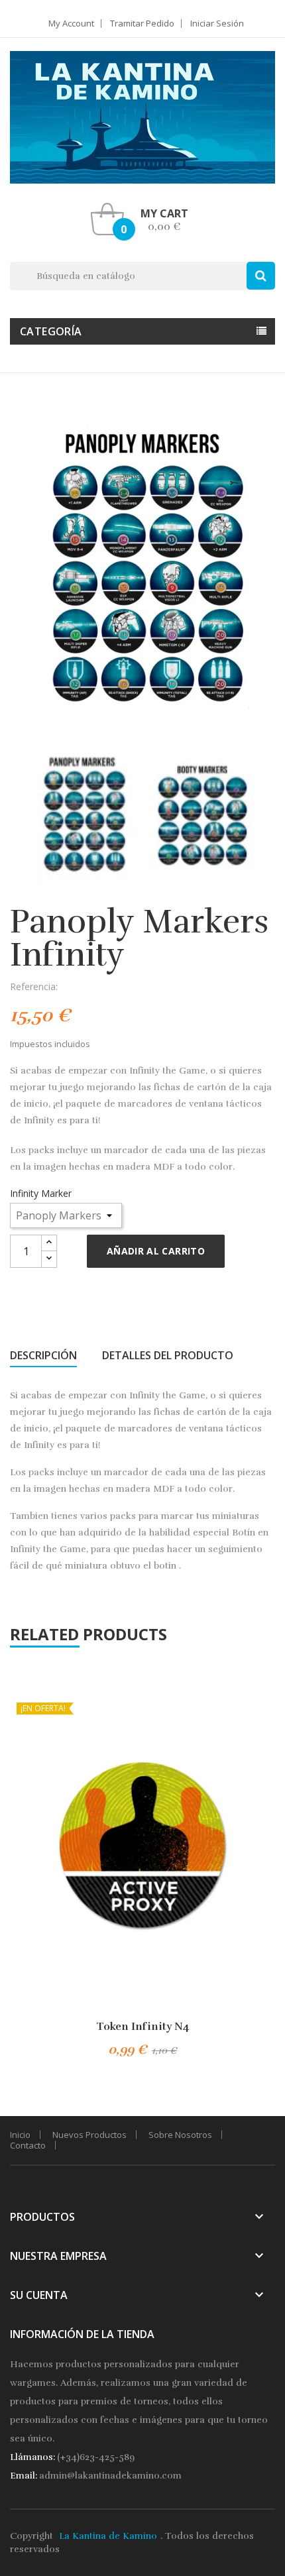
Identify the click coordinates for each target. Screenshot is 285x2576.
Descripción (43, 1355)
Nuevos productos (89, 2135)
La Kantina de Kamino (108, 2536)
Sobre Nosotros (180, 2135)
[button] (143, 219)
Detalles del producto (168, 1355)
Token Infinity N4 (143, 2027)
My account (71, 24)
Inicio (20, 2135)
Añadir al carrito (156, 1251)
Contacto (28, 2145)
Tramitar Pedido (142, 24)
